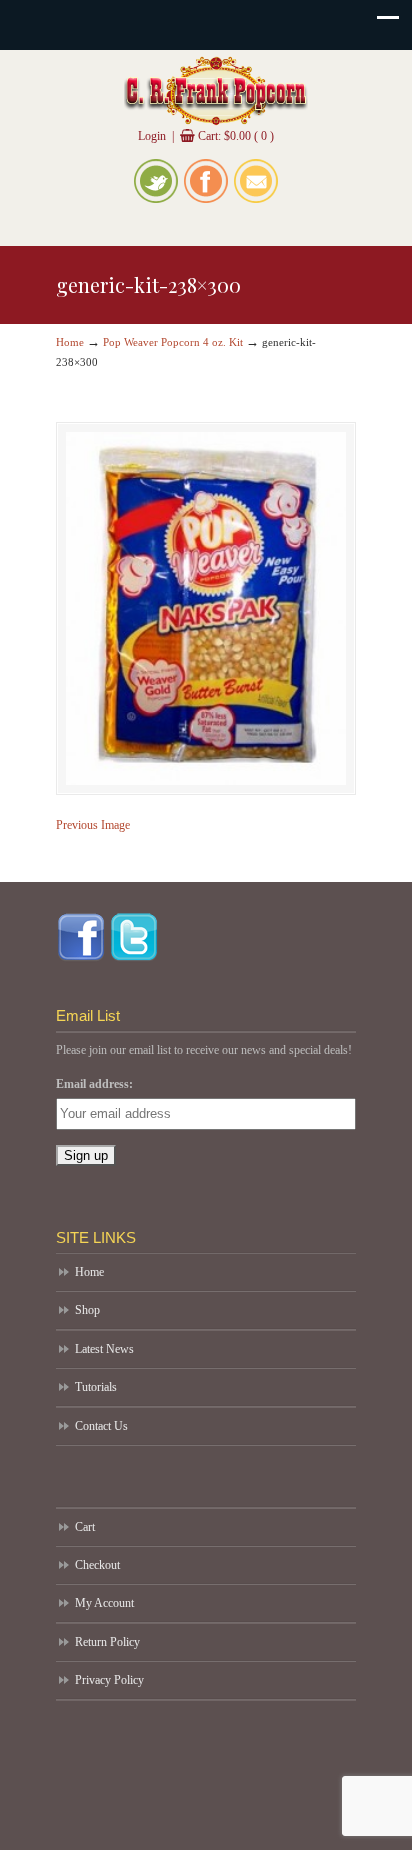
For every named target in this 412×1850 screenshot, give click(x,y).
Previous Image (93, 825)
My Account (104, 1603)
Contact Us (101, 1426)
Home (70, 342)
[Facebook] (206, 199)
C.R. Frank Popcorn (216, 91)
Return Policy (107, 1642)
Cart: (236, 136)
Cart (85, 1527)
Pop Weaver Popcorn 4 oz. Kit (173, 342)
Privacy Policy (109, 1680)
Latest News (104, 1349)
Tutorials (96, 1387)
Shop (87, 1310)
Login (152, 136)
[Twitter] (156, 199)
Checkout (97, 1565)
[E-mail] (256, 199)
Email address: (94, 1084)
